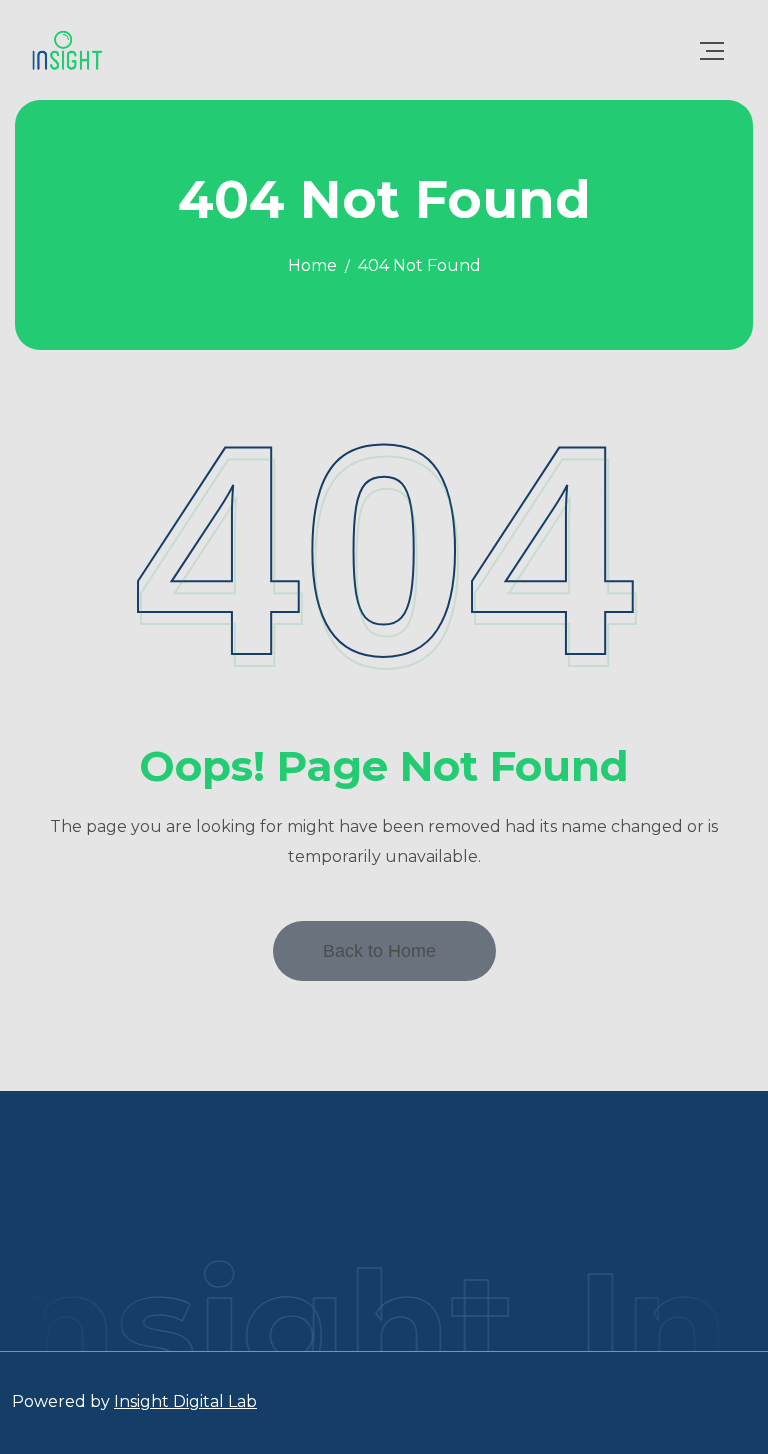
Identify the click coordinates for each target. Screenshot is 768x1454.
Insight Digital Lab (185, 1401)
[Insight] (67, 50)
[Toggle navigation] (712, 50)
